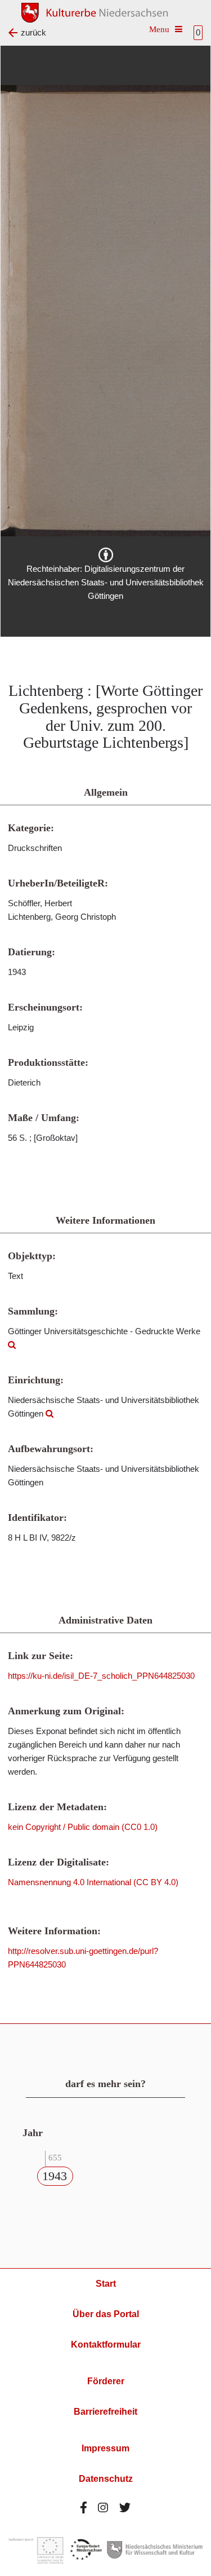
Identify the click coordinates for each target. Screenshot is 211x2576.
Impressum (105, 2448)
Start (106, 2284)
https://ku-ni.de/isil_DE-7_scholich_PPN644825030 (101, 1676)
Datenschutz (106, 2479)
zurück (33, 32)
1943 (55, 2176)
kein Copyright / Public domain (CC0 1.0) (83, 1827)
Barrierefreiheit (105, 2412)
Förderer (106, 2381)
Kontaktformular (106, 2345)
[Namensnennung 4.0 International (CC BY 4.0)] (106, 555)
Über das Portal (106, 2314)
